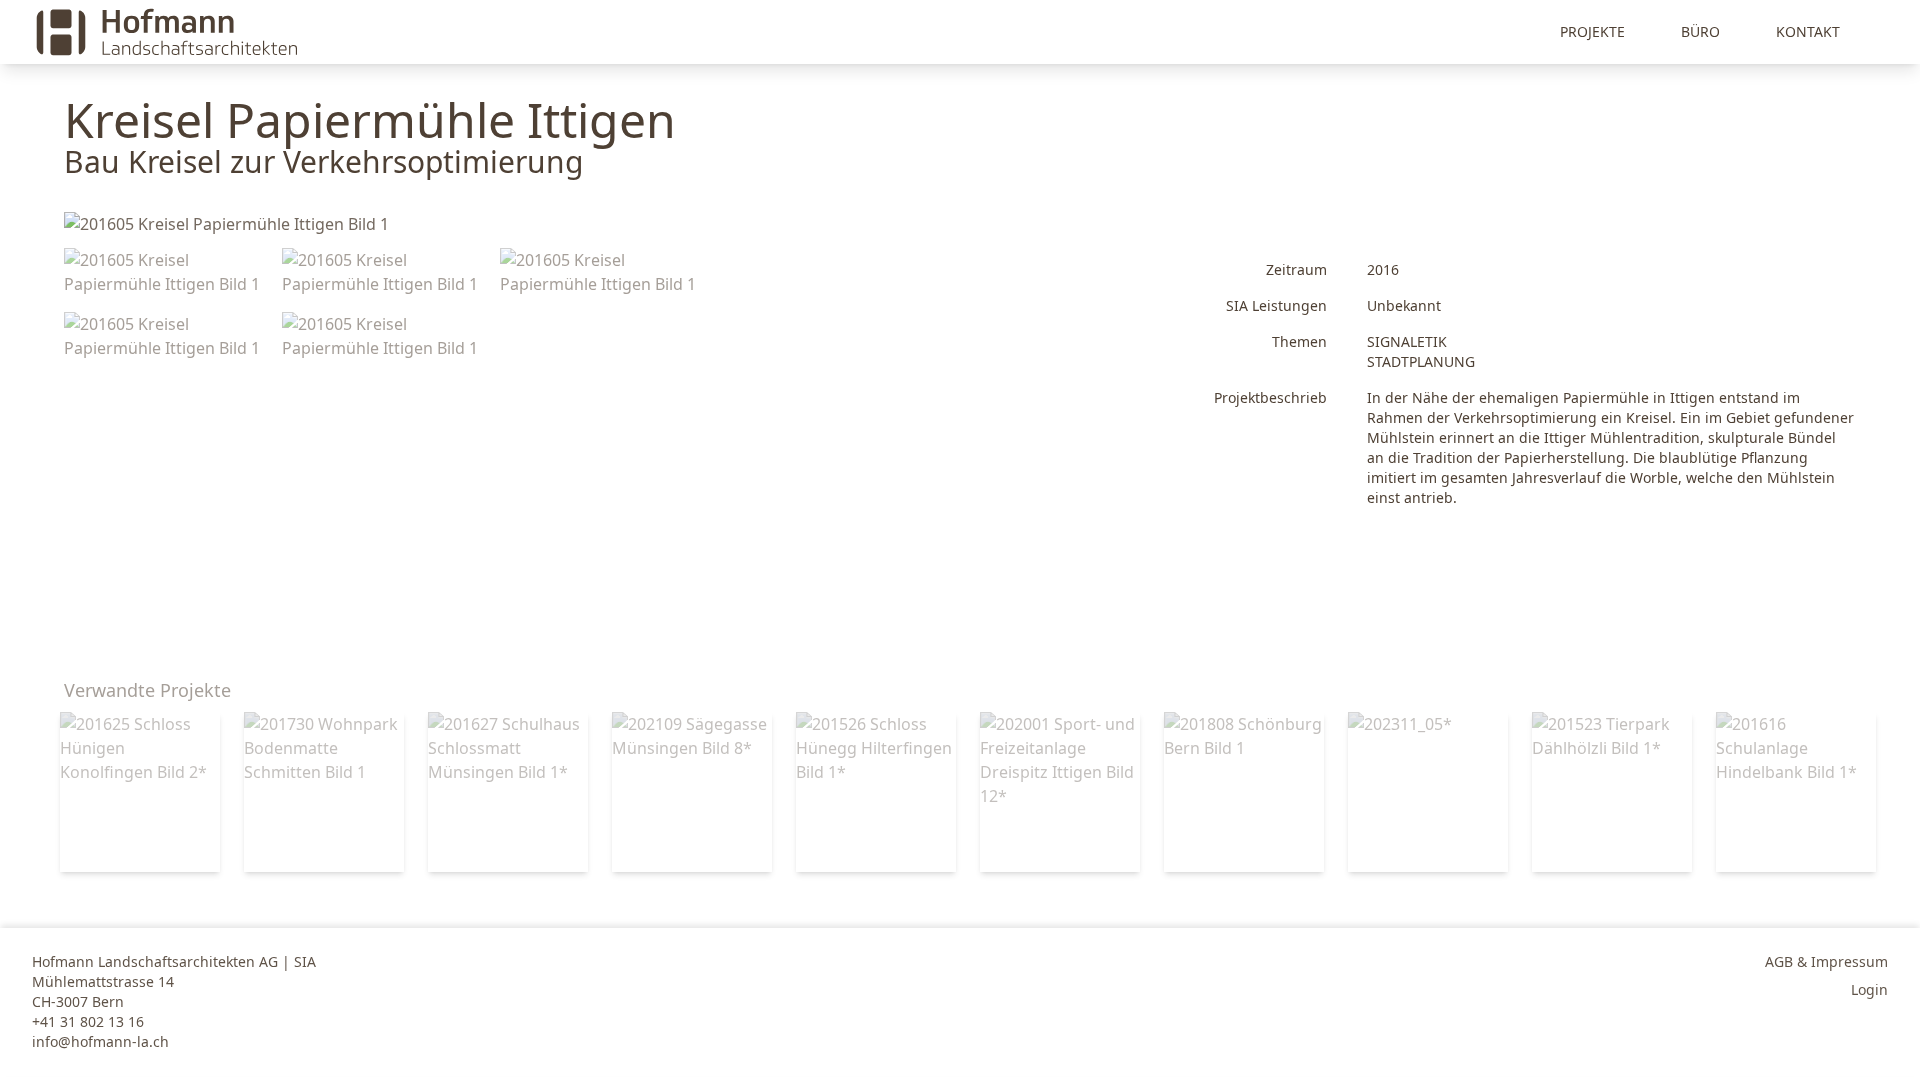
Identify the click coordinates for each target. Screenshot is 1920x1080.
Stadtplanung (1421, 361)
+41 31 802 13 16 (88, 1021)
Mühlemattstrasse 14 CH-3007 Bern (103, 991)
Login (1869, 989)
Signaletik (1407, 341)
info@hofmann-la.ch (100, 1041)
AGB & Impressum (1826, 961)
